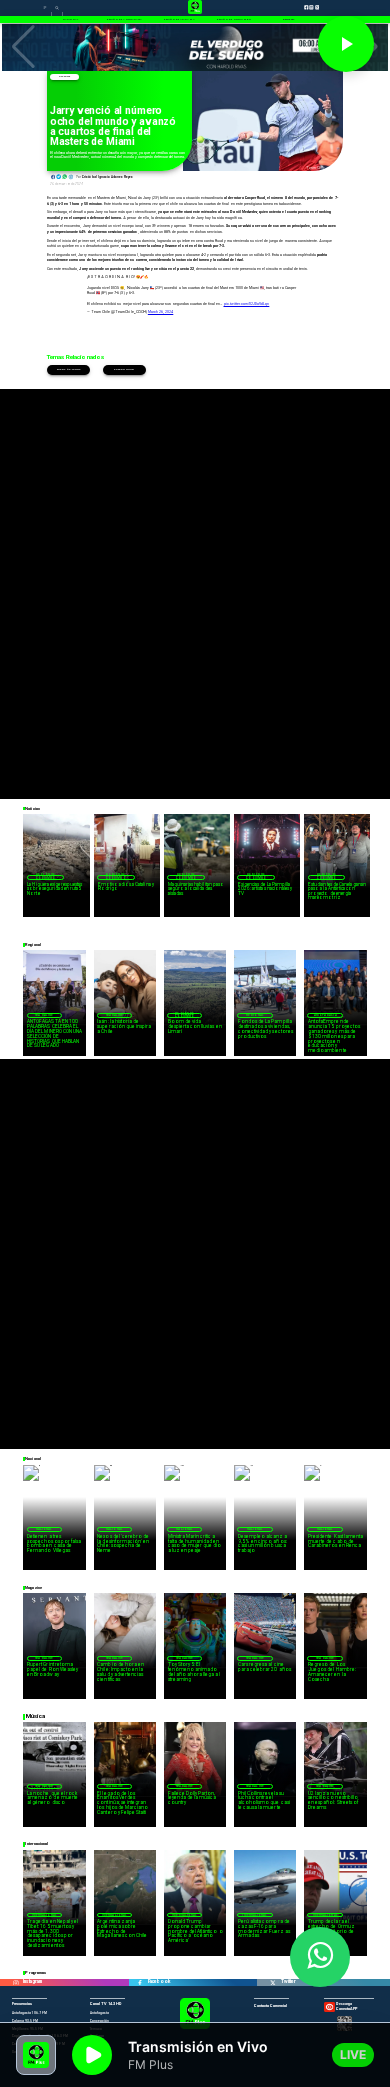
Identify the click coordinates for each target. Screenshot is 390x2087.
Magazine (44, 1015)
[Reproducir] (346, 44)
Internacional (44, 1915)
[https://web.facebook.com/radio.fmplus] (140, 1983)
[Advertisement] (195, 584)
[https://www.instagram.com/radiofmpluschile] (15, 1983)
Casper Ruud (124, 369)
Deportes (64, 76)
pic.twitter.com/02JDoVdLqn (247, 304)
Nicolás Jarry (68, 369)
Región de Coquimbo (46, 877)
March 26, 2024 (160, 312)
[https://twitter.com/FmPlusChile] (272, 1983)
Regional (255, 1015)
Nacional (44, 1529)
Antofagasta (325, 1015)
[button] (23, 47)
